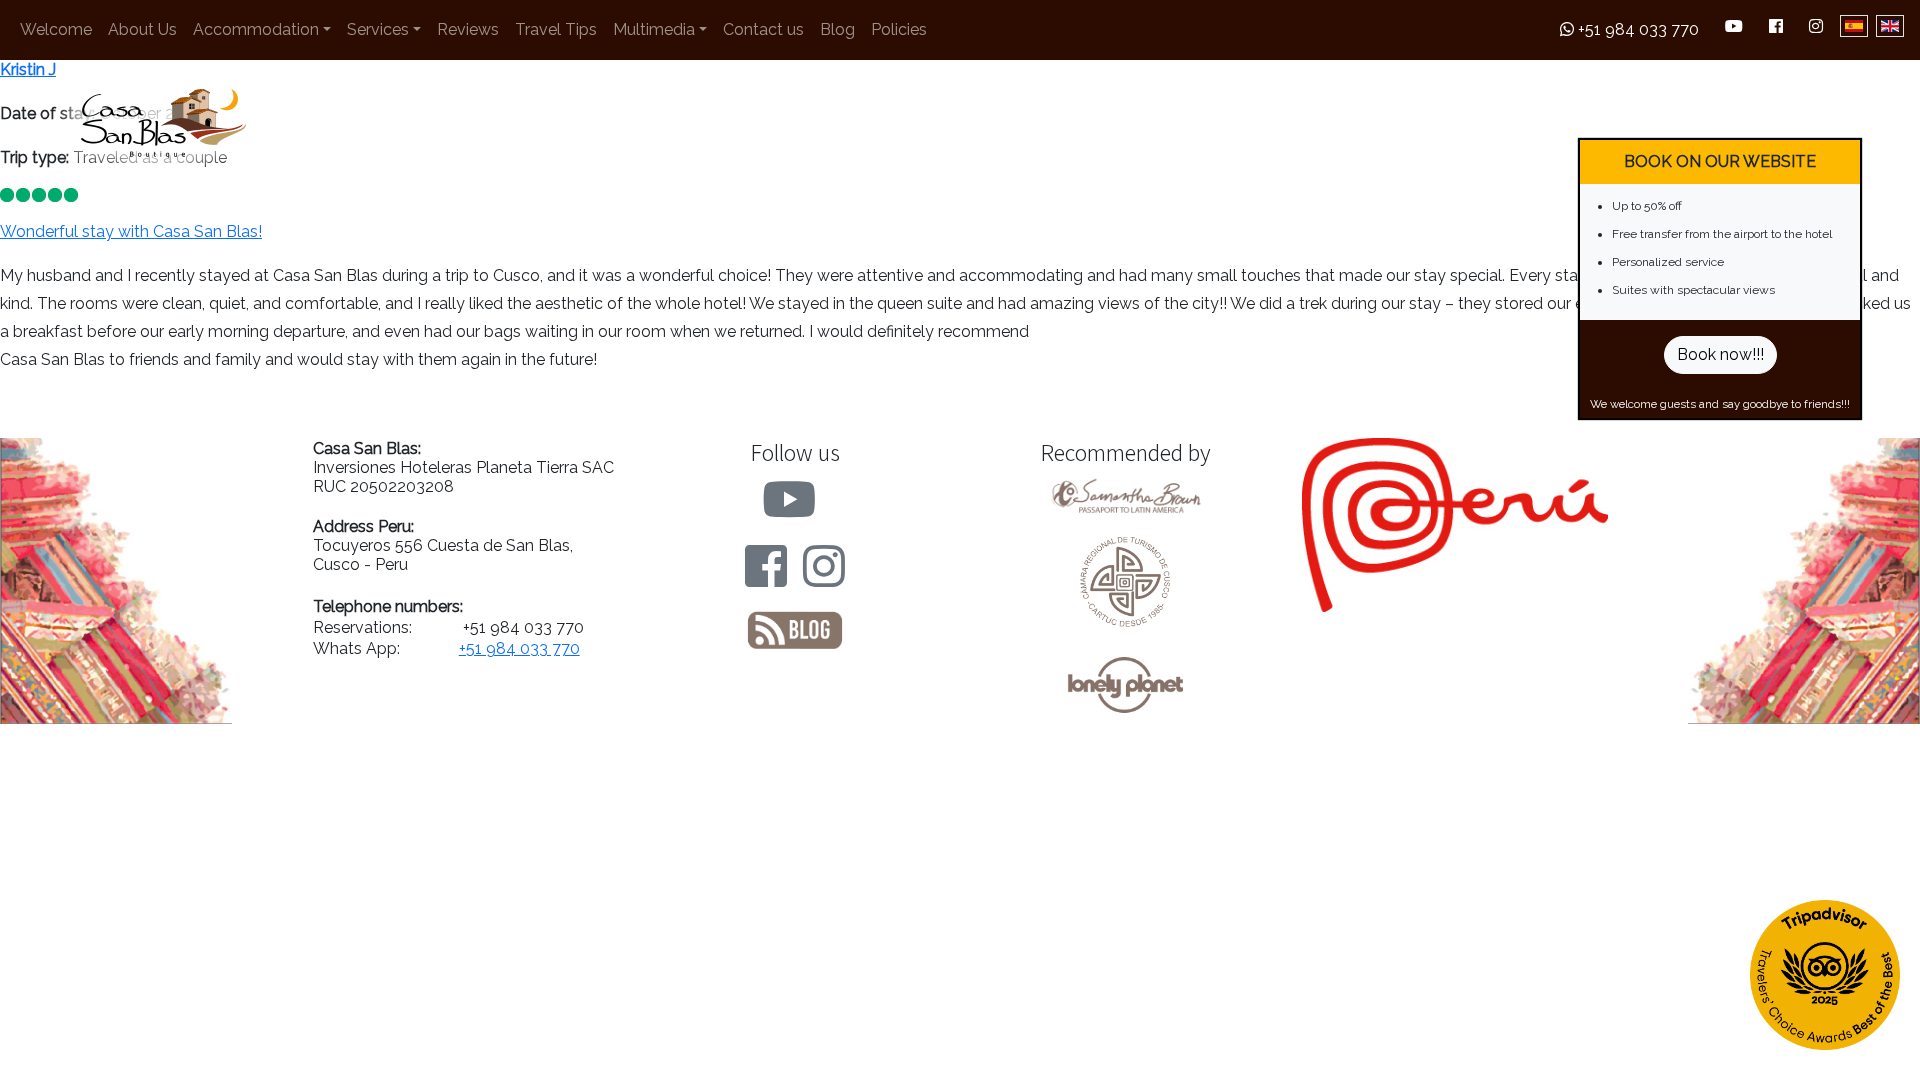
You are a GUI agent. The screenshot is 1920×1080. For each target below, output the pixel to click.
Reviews (468, 29)
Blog (837, 29)
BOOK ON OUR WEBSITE (1720, 161)
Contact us (763, 29)
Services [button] (378, 29)
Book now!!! (1720, 354)
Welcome (56, 29)
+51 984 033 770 (1636, 29)
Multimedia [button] (654, 29)
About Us (142, 29)
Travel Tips (556, 29)
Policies (899, 29)
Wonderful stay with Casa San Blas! (131, 231)
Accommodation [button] (256, 29)
